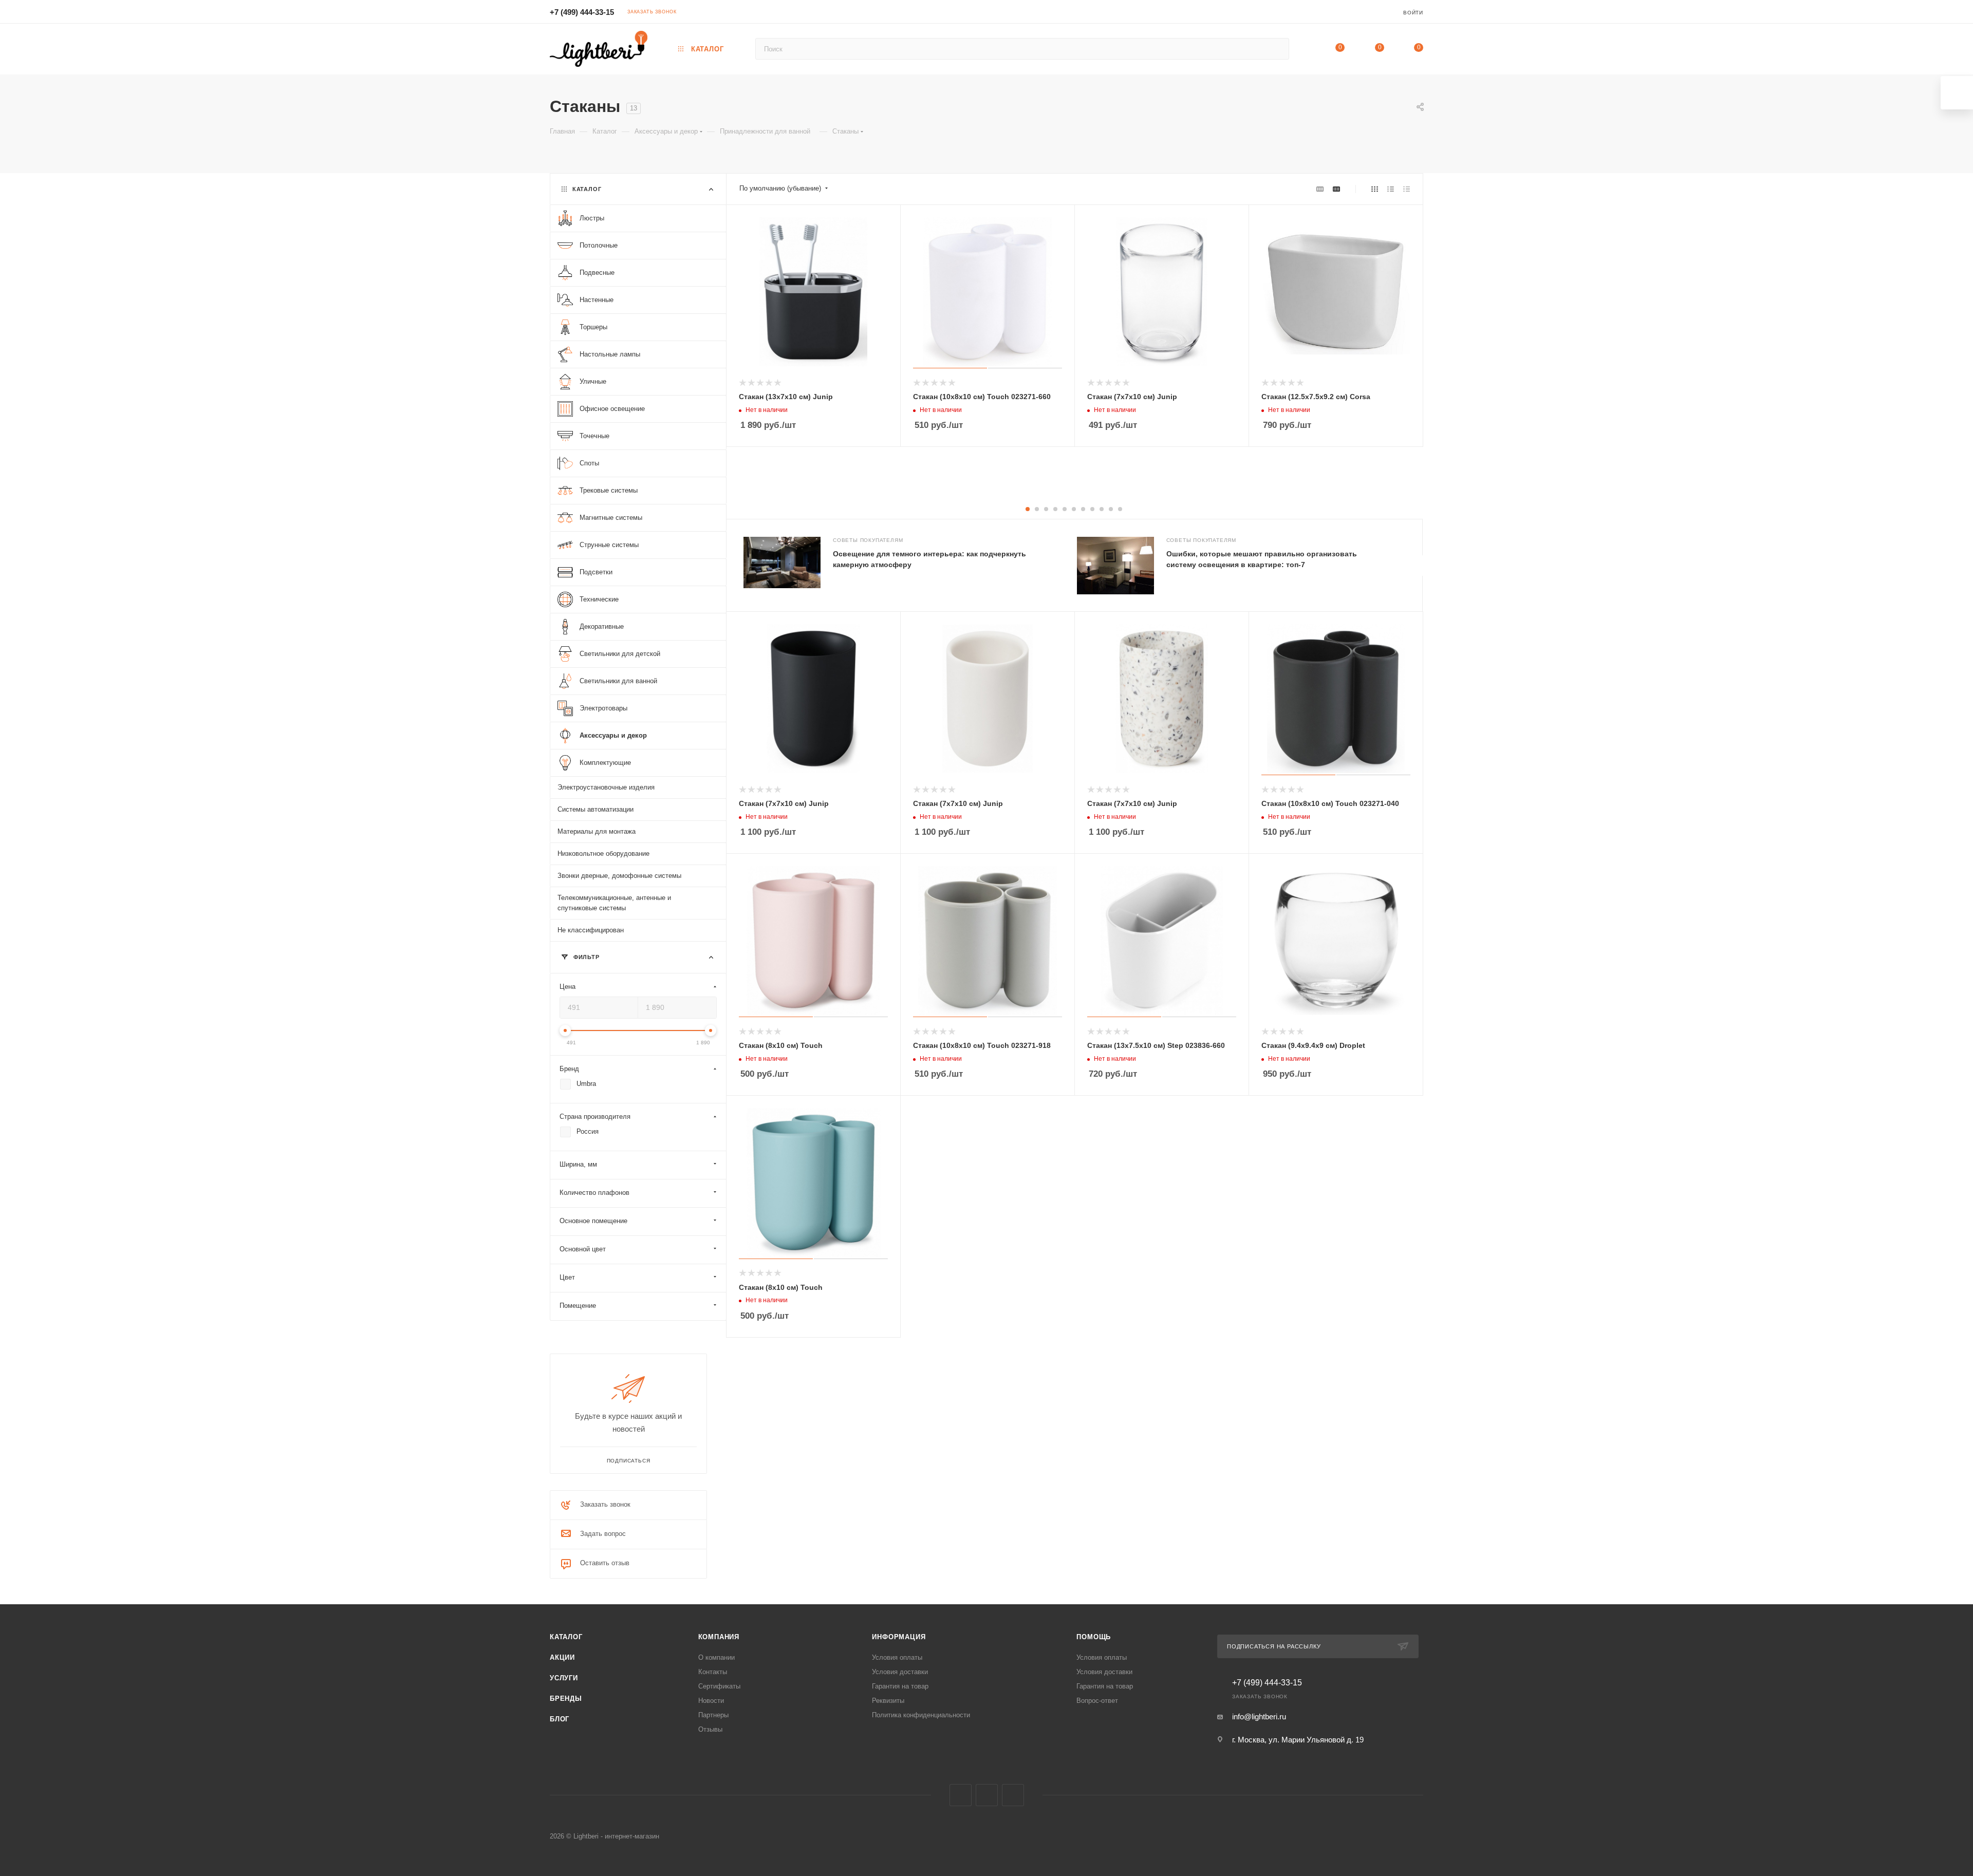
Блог (560, 1719)
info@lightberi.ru (1259, 1716)
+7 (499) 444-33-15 (582, 12)
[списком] (1391, 189)
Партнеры (713, 1715)
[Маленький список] (1320, 189)
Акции (562, 1657)
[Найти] (1277, 49)
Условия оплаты (897, 1657)
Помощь (1094, 1637)
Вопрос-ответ (1097, 1701)
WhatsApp (1013, 1795)
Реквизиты (888, 1701)
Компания (719, 1637)
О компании (716, 1657)
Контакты (713, 1672)
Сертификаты (719, 1686)
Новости (711, 1701)
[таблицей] (1407, 189)
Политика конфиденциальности (921, 1715)
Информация (899, 1637)
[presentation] (1422, 566)
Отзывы (710, 1729)
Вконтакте (961, 1795)
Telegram (987, 1795)
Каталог (566, 1637)
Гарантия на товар (900, 1686)
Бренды (566, 1699)
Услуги (564, 1678)
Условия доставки (900, 1672)
